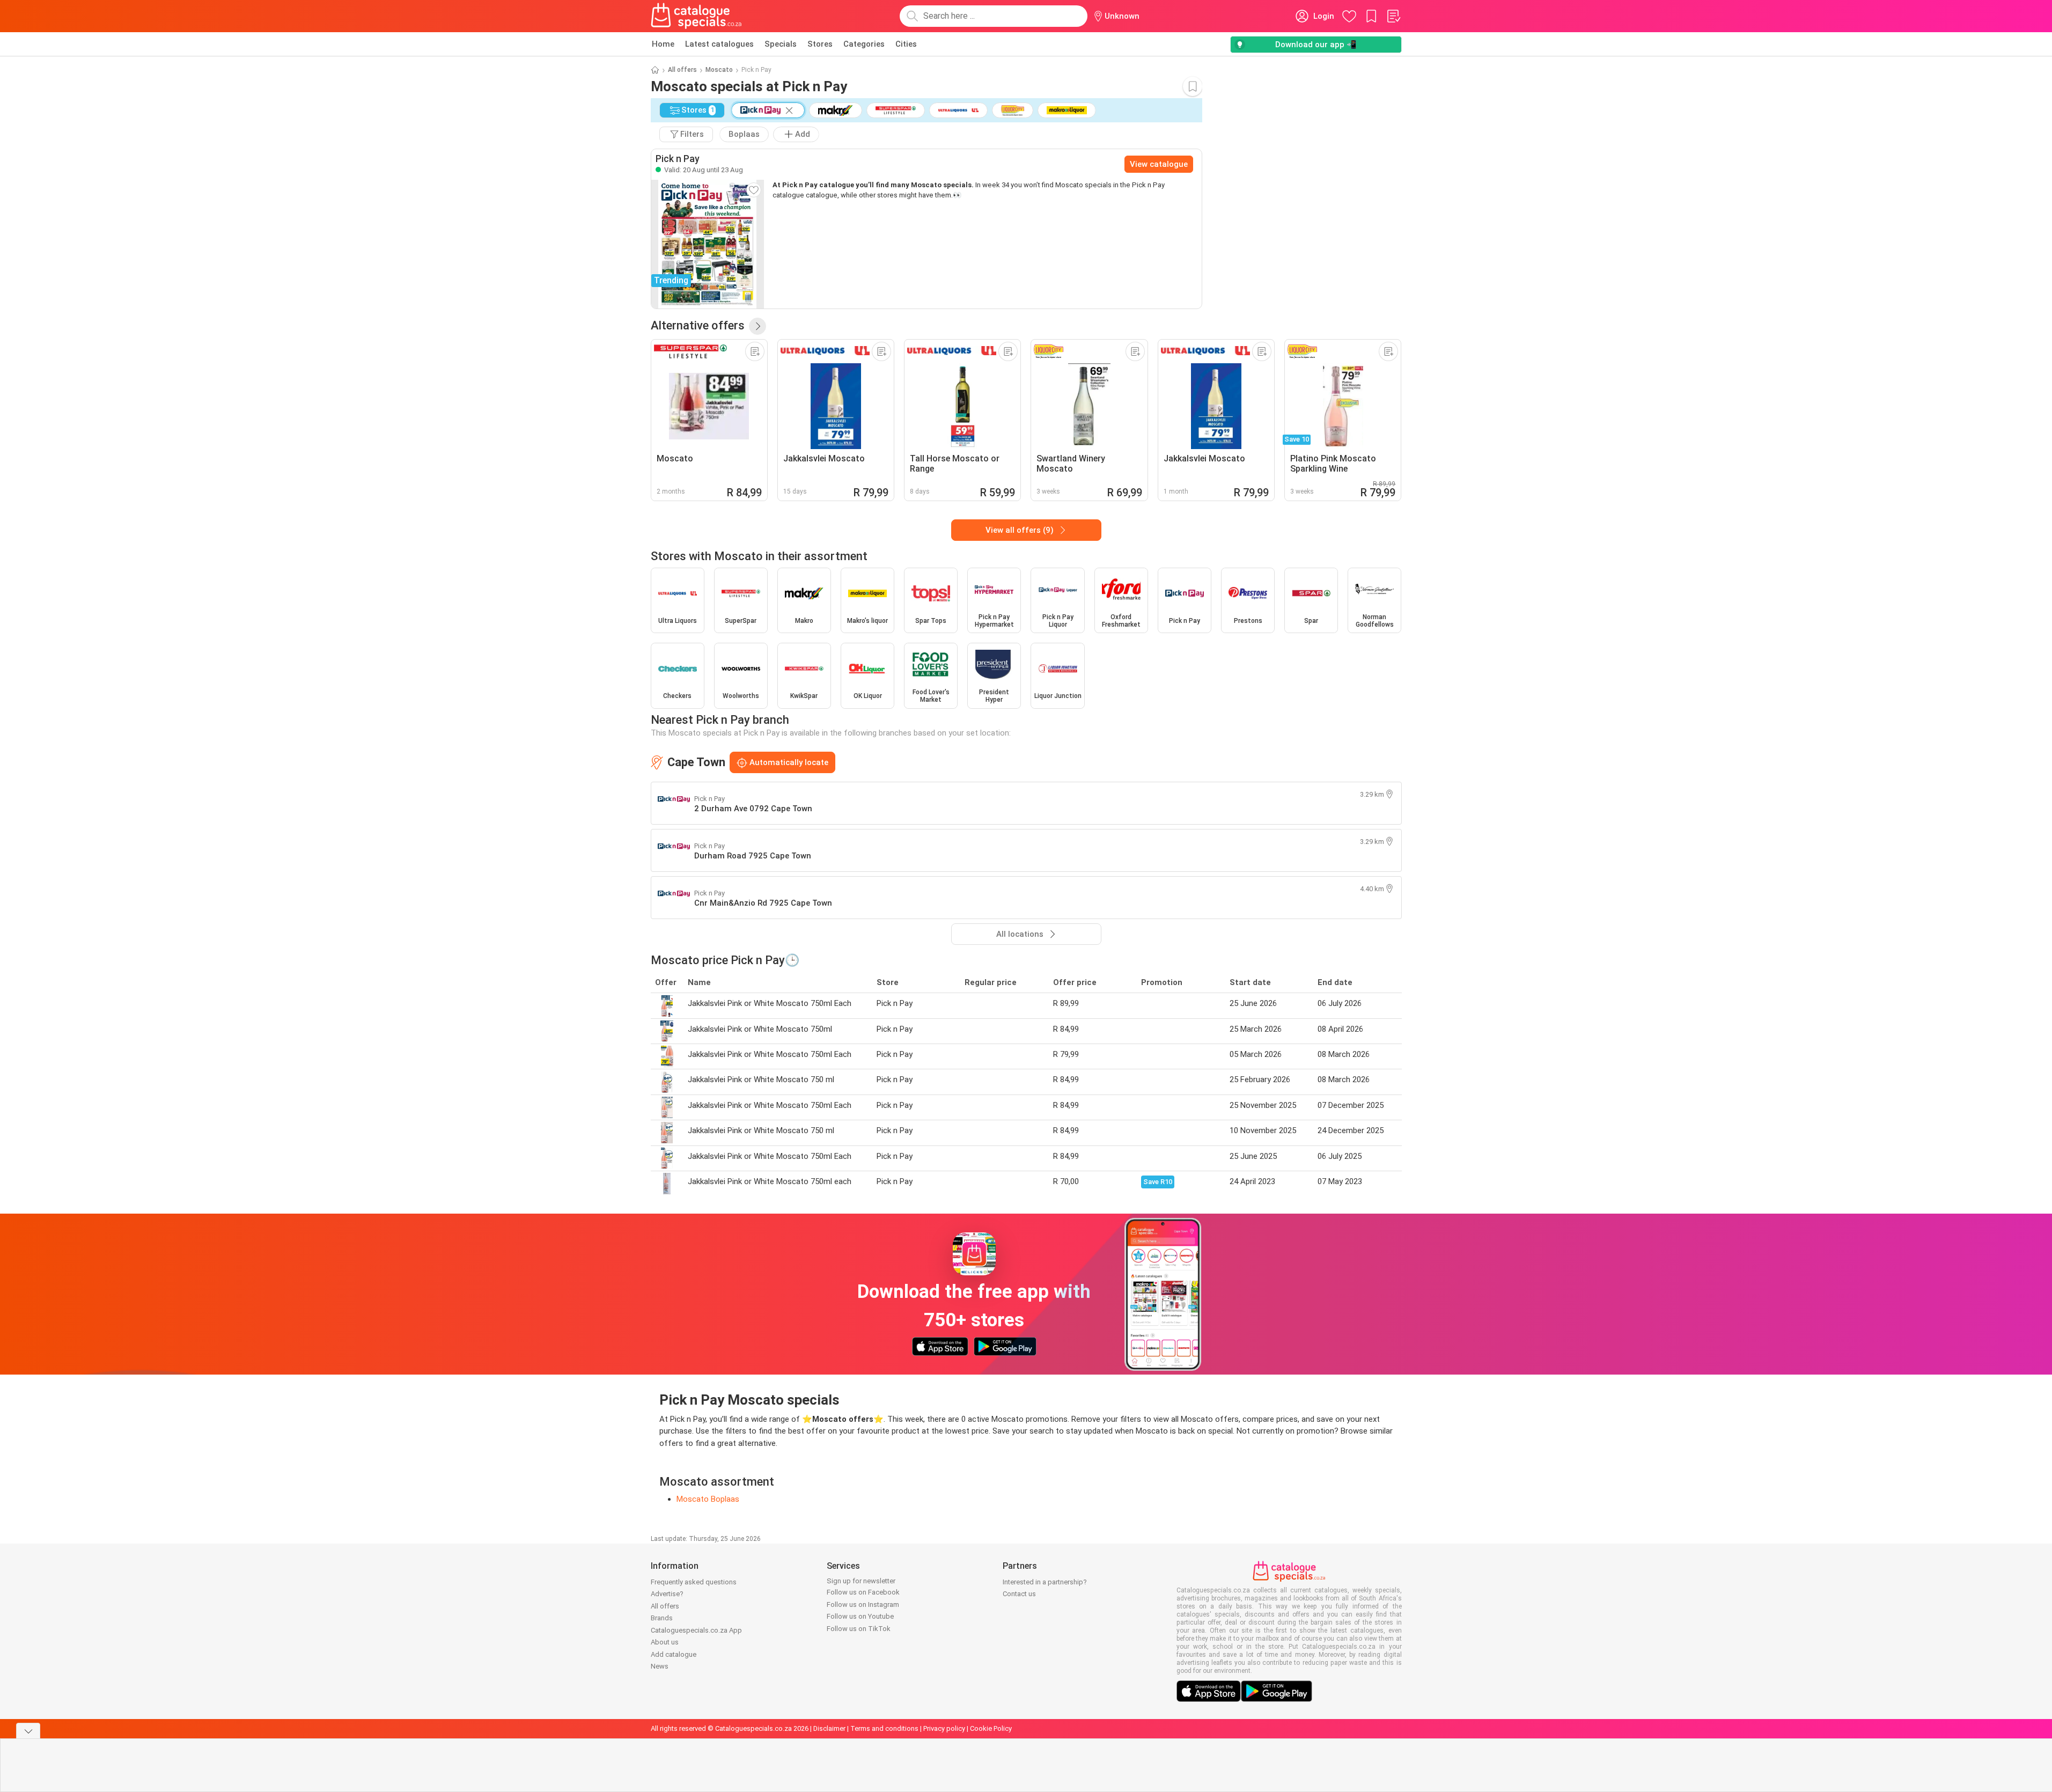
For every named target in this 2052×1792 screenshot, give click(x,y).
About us (665, 1642)
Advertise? (667, 1594)
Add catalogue (674, 1654)
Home (663, 44)
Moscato (719, 70)
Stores (820, 44)
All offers (682, 70)
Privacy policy (944, 1728)
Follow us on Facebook (863, 1592)
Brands (662, 1618)
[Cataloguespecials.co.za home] (696, 16)
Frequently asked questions (694, 1582)
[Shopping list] (1393, 16)
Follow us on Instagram (863, 1604)
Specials (781, 44)
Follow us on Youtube (860, 1616)
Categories (864, 44)
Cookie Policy (991, 1728)
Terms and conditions (884, 1728)
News (660, 1666)
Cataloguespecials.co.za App (696, 1630)
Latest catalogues (719, 44)
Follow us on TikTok (859, 1629)
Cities (906, 44)
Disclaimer (829, 1728)
